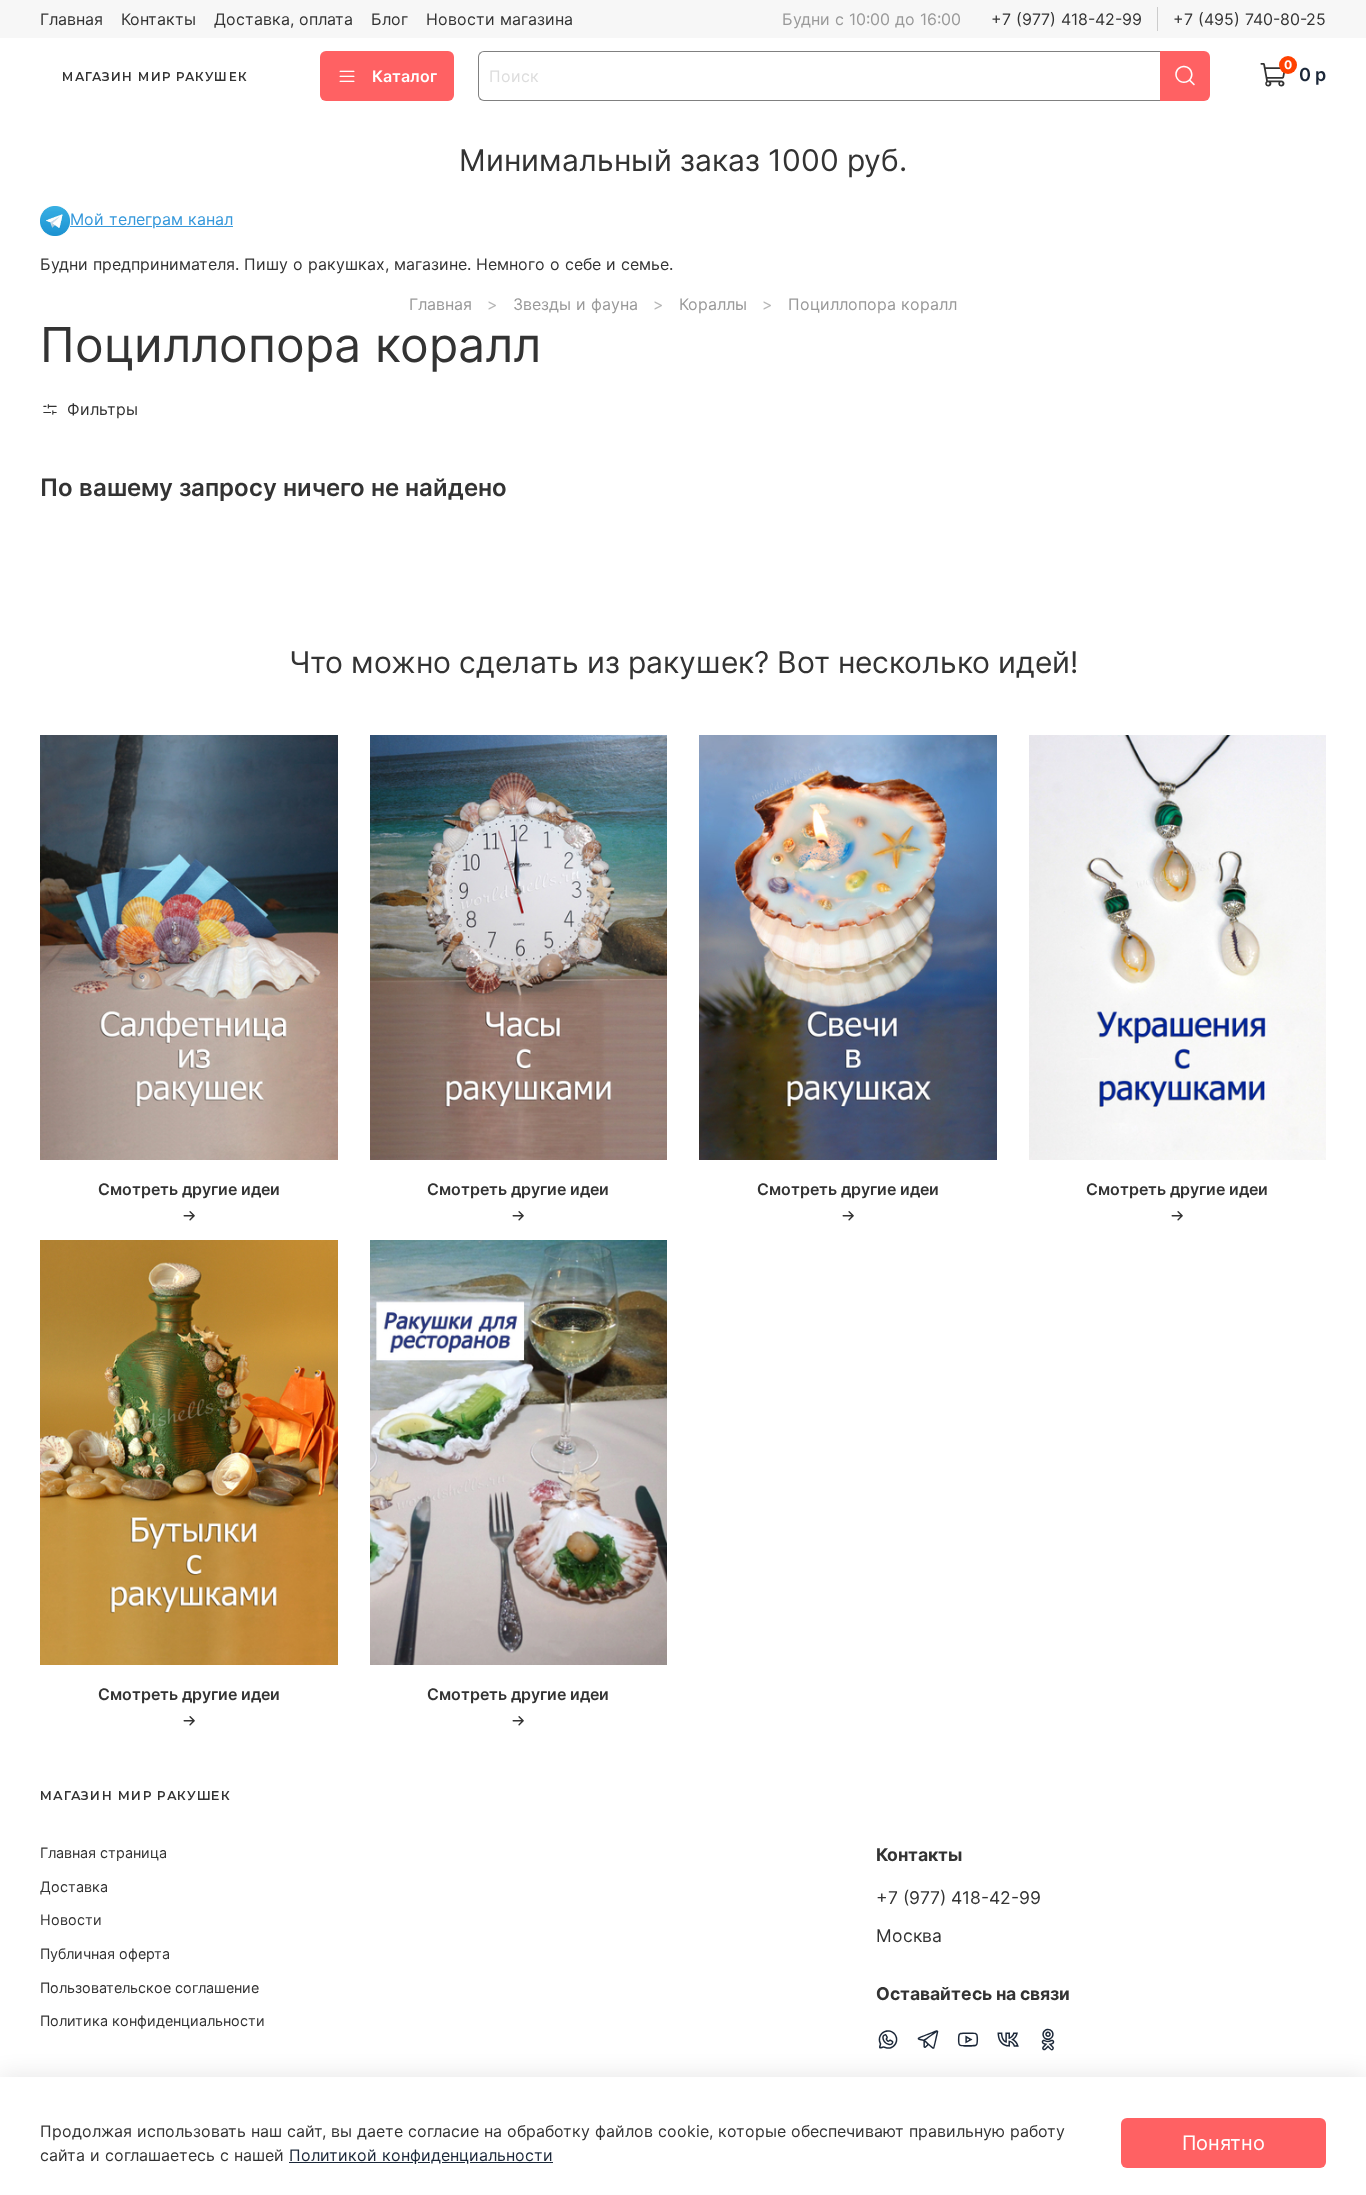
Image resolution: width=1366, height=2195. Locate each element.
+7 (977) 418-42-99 (1066, 19)
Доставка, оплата (283, 19)
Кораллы (713, 304)
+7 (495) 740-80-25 (1249, 19)
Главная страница (103, 1852)
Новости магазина (499, 19)
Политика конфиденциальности (152, 2020)
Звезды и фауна (575, 304)
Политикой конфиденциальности (421, 2155)
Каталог (404, 76)
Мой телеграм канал (151, 219)
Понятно (1223, 2143)
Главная (71, 19)
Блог (389, 19)
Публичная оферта (105, 1953)
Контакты (158, 19)
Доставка (74, 1886)
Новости (71, 1919)
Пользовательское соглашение (149, 1987)
